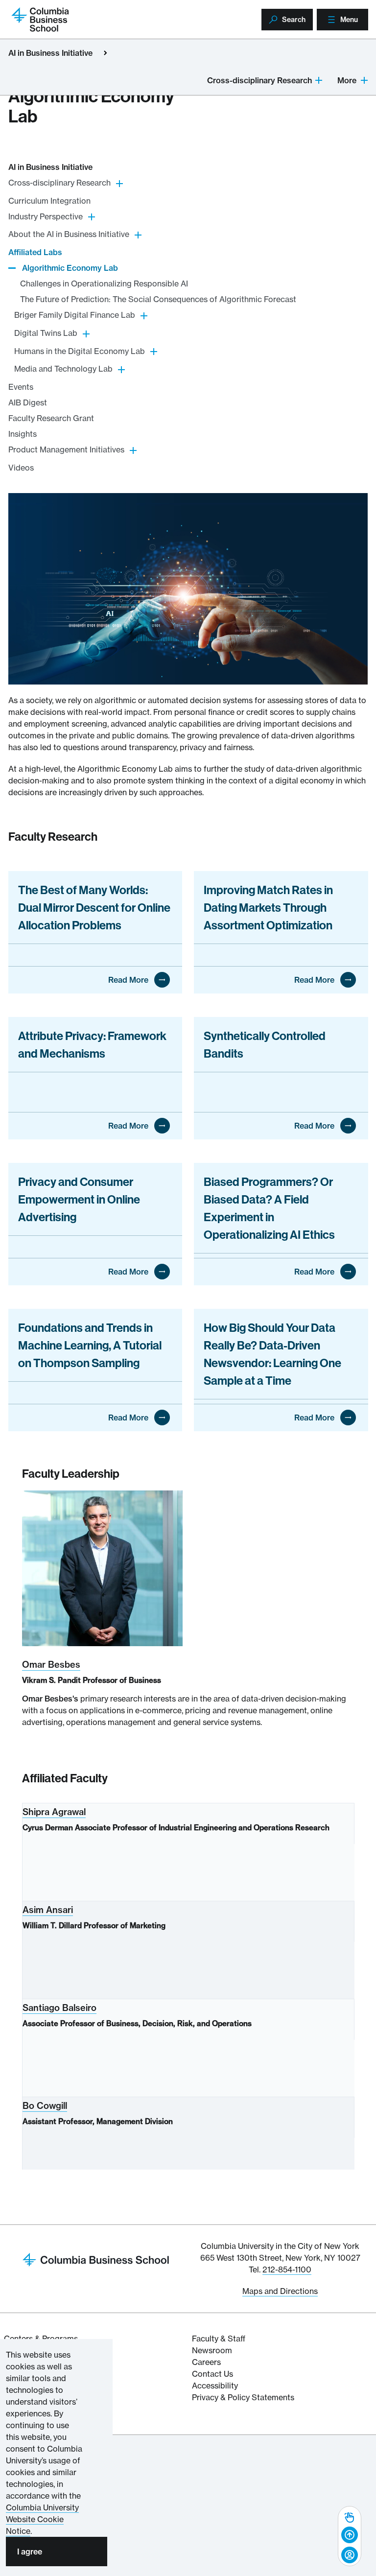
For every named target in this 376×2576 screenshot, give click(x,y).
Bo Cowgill (45, 2106)
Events (21, 387)
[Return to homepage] (96, 2259)
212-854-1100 (287, 2269)
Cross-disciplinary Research (259, 80)
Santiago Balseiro (59, 2008)
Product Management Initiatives (66, 449)
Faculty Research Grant (51, 418)
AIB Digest (28, 402)
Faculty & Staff (219, 2339)
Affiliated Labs (35, 252)
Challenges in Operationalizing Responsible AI (104, 284)
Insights (23, 434)
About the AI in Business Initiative (69, 234)
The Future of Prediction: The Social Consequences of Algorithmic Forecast (158, 299)
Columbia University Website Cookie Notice (42, 2519)
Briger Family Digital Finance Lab (75, 315)
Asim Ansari (48, 1910)
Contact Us (212, 2374)
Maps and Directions (280, 2291)
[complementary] (350, 2536)
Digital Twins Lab (46, 333)
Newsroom (212, 2350)
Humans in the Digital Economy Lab (80, 351)
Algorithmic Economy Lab (70, 268)
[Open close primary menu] (105, 53)
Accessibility (215, 2386)
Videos (21, 468)
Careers (206, 2362)
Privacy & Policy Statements (243, 2397)
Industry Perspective (46, 216)
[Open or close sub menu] (319, 80)
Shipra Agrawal (54, 1812)
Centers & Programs (41, 2339)
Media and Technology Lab (63, 369)
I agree (30, 2552)
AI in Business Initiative (50, 53)
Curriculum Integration (49, 201)
